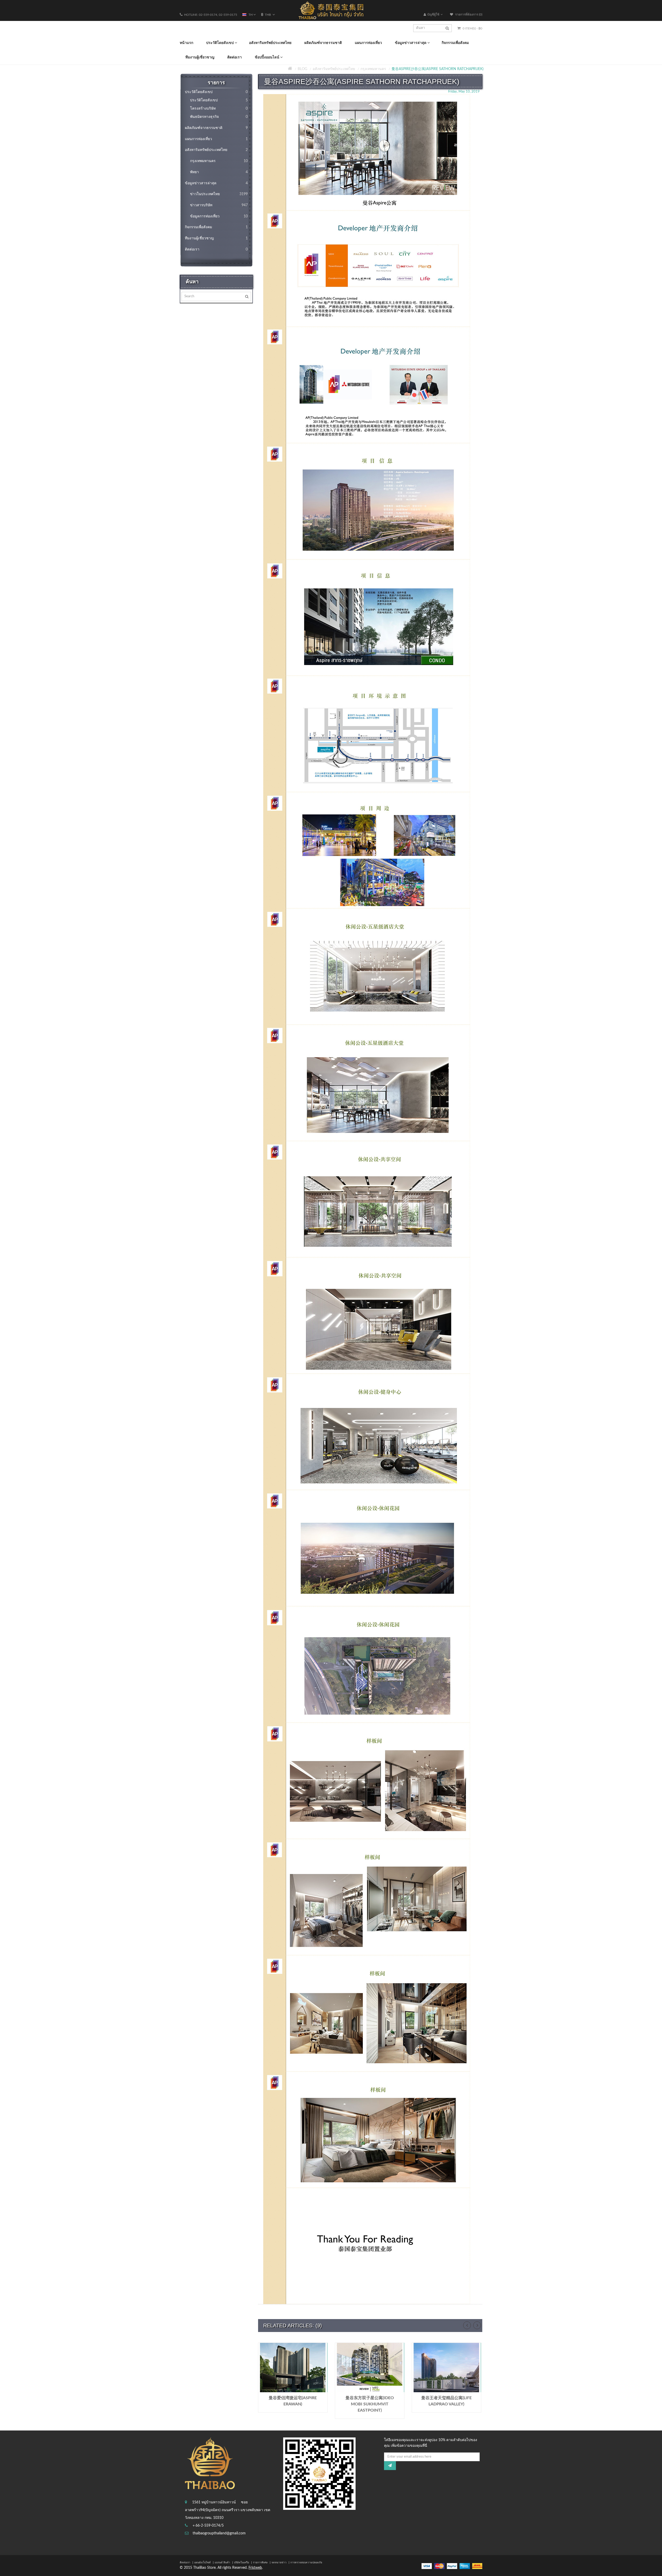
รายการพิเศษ (260, 2563)
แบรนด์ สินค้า (222, 2563)
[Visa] (427, 2566)
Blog (302, 69)
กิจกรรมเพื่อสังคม (216, 227)
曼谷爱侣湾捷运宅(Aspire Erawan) (293, 2401)
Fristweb (255, 2568)
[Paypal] (452, 2566)
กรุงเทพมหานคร (373, 69)
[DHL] (477, 2566)
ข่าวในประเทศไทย (219, 194)
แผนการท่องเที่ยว (216, 139)
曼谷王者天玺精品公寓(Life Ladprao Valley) (446, 2401)
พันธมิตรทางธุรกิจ (219, 117)
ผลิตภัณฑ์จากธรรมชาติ (216, 128)
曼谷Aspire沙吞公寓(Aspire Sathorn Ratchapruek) (438, 69)
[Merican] (465, 2566)
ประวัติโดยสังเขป (216, 92)
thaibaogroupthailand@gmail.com (219, 2533)
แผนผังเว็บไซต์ (202, 2563)
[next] (477, 2325)
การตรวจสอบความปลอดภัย (306, 2563)
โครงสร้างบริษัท (219, 109)
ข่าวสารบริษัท (219, 205)
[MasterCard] (439, 2566)
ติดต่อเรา (216, 249)
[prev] (467, 2325)
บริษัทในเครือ (242, 2563)
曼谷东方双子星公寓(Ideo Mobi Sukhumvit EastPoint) (370, 2404)
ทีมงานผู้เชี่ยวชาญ (216, 238)
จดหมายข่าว (279, 2563)
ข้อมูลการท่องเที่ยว (219, 216)
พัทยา (219, 172)
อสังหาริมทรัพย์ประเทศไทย (334, 69)
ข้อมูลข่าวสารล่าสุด (216, 183)
